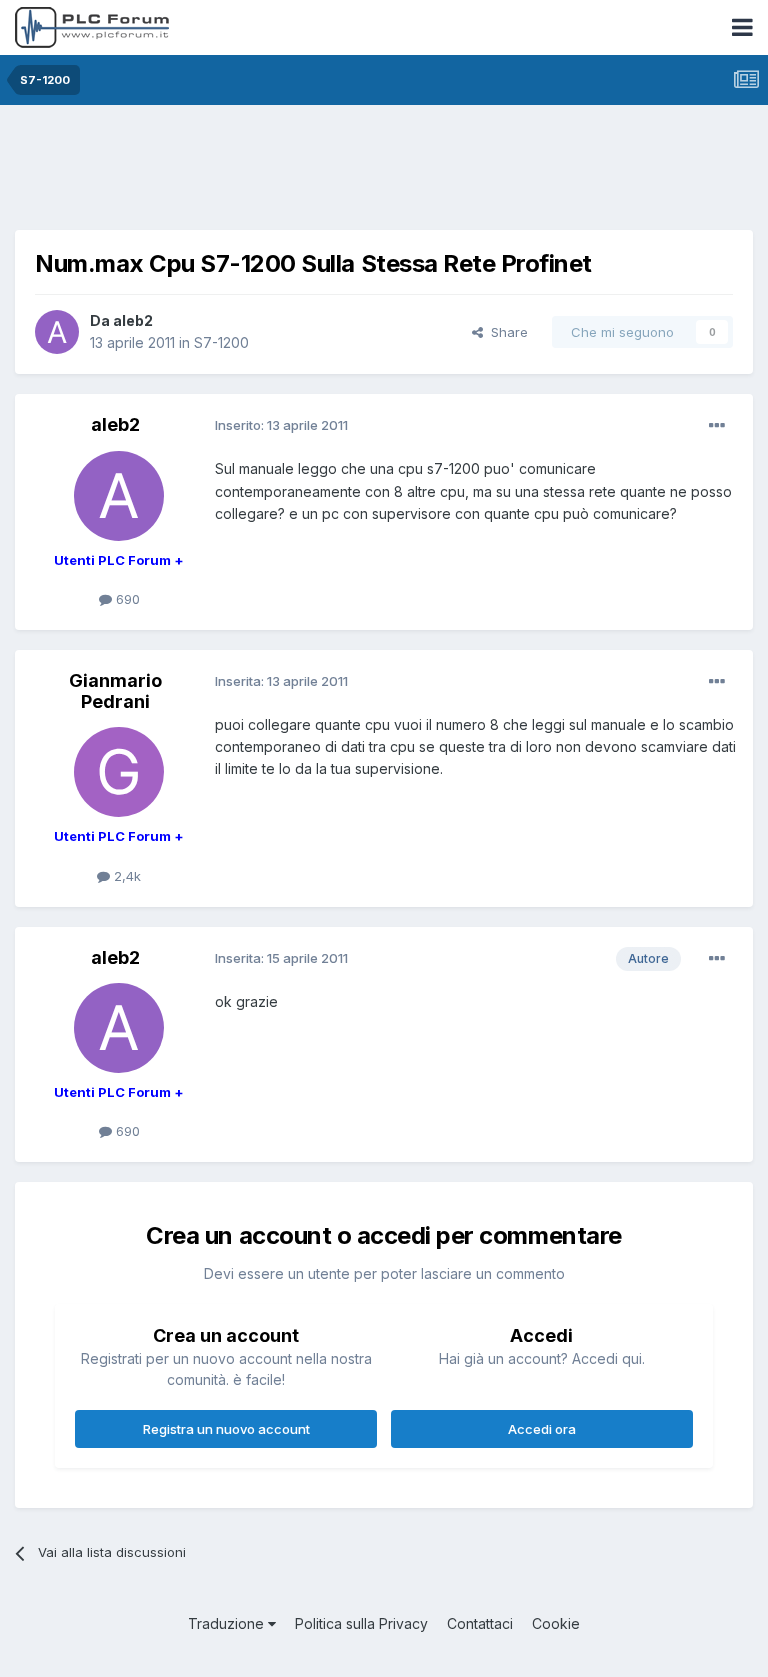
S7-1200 (221, 342)
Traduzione (228, 1623)
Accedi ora (542, 1429)
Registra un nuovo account (226, 1429)
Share (505, 332)
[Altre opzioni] (717, 426)
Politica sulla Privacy (361, 1623)
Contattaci (480, 1623)
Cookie (556, 1623)
